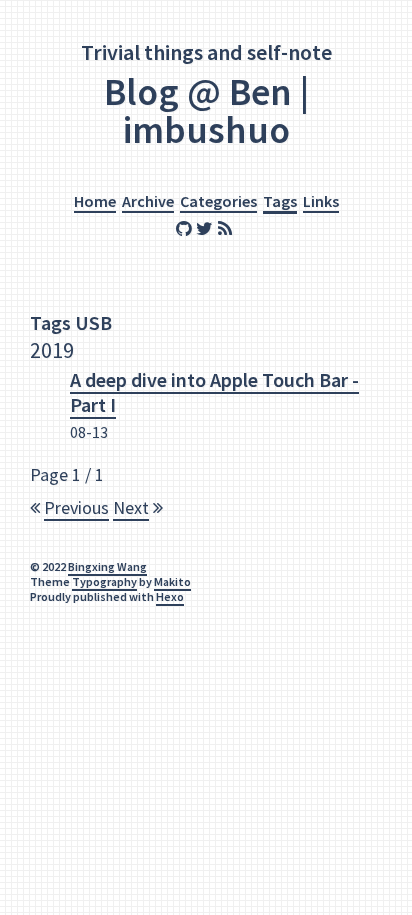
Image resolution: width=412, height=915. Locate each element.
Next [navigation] (131, 507)
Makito (172, 581)
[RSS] (227, 229)
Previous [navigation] (76, 507)
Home (95, 201)
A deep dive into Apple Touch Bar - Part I (214, 392)
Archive (148, 201)
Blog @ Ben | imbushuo (206, 110)
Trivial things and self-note (206, 52)
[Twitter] (207, 229)
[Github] (186, 229)
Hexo (170, 596)
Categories (218, 201)
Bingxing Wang (107, 566)
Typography (104, 581)
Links (321, 201)
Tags (280, 201)
